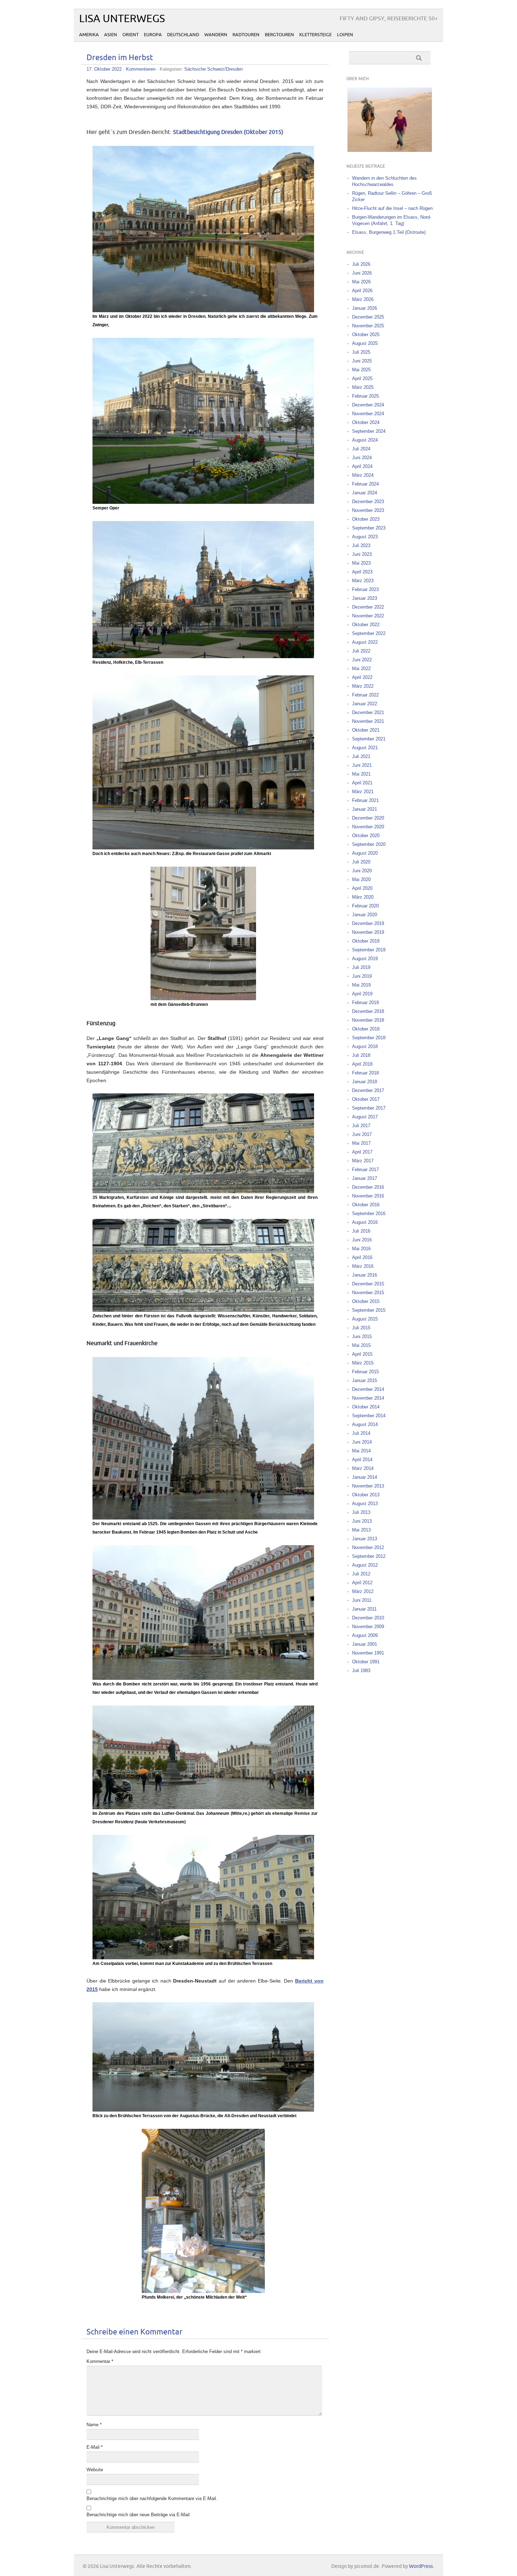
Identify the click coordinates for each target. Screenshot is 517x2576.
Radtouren (246, 35)
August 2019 (365, 959)
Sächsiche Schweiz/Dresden (213, 69)
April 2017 (362, 1152)
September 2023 (369, 528)
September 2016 (369, 1213)
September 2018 (369, 1038)
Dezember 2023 (368, 502)
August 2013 (365, 1504)
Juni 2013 (362, 1521)
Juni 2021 (362, 765)
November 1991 (368, 1653)
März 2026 (363, 299)
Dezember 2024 (368, 405)
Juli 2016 (361, 1231)
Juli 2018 (361, 1055)
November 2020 (368, 827)
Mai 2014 (361, 1451)
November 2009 (368, 1627)
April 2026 (362, 291)
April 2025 (362, 378)
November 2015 (368, 1293)
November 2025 (368, 326)
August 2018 (365, 1046)
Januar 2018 (365, 1082)
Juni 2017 (362, 1134)
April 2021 (362, 783)
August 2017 (365, 1117)
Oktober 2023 (366, 519)
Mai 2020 (361, 879)
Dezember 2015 (368, 1284)
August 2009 (365, 1635)
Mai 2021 (361, 774)
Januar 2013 (365, 1539)
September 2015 (369, 1310)
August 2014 (365, 1424)
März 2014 (363, 1468)
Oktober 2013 (366, 1495)
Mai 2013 (361, 1530)
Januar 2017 (365, 1178)
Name (94, 2425)
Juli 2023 (361, 545)
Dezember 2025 (368, 317)
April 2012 (362, 1583)
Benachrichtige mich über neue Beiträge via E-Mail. (139, 2515)
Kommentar (100, 2361)
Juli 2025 (361, 352)
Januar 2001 (365, 1644)
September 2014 (369, 1416)
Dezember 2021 (368, 712)
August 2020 (365, 853)
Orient (130, 35)
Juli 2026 (361, 264)
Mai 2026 (361, 282)
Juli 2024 (361, 449)
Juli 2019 (361, 967)
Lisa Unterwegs (122, 19)
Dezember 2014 (368, 1389)
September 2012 (369, 1556)
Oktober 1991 (366, 1662)
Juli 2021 (361, 756)
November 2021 (368, 721)
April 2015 (362, 1354)
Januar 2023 (365, 598)
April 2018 (362, 1064)
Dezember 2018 (368, 1011)
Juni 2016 (362, 1240)
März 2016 (363, 1266)
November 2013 (368, 1486)
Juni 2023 (362, 554)
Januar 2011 (364, 1609)
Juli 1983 (361, 1671)
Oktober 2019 (366, 941)
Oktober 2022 (366, 625)
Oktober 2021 (366, 730)
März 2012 (363, 1591)
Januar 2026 (365, 308)
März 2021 (363, 792)
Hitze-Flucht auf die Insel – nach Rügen (392, 208)
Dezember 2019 (368, 923)
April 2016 (362, 1257)
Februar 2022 (365, 695)
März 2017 (363, 1161)
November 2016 (368, 1196)
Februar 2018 (365, 1073)
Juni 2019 (362, 976)
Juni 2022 (362, 660)
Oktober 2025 (366, 335)
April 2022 (362, 677)
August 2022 (365, 642)
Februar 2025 (365, 396)
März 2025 (363, 387)
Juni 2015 (362, 1337)
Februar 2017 (365, 1170)
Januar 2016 (365, 1275)
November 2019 (368, 932)
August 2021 (365, 748)
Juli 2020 (361, 862)
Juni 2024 (362, 458)
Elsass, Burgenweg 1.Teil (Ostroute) (389, 232)
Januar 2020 (365, 915)
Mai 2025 (361, 370)
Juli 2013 (361, 1512)
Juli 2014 (361, 1433)
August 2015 (365, 1319)
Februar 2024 (365, 484)
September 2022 (369, 633)
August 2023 (365, 537)
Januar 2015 (365, 1380)
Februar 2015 (365, 1372)
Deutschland (183, 35)
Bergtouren (279, 35)
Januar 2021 (365, 809)
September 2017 (369, 1108)
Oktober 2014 (366, 1407)
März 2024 (363, 475)
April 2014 (362, 1460)
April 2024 (362, 466)
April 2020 (362, 888)
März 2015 (363, 1363)
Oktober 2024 (366, 422)
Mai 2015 (361, 1345)
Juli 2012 (361, 1574)
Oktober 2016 (366, 1205)
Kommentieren (141, 69)
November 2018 (368, 1020)
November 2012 (368, 1547)
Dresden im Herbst (120, 58)
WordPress (421, 2566)
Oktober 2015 (366, 1301)
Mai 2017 (361, 1143)
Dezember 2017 (368, 1090)
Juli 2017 (361, 1126)
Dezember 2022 (368, 607)
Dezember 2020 (368, 818)
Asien (111, 35)
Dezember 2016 (368, 1187)
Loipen (345, 35)
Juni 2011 (362, 1600)
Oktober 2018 (366, 1029)
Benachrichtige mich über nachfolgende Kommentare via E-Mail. (152, 2498)
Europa (153, 35)
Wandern (216, 35)
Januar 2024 (365, 493)
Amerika (89, 35)
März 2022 (363, 686)
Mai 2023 (361, 563)
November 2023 (368, 510)
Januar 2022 (365, 704)
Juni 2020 (362, 871)
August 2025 (365, 343)
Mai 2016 (361, 1249)
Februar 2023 (365, 589)
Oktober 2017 (366, 1099)
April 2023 (362, 572)
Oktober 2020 (366, 836)
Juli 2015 (361, 1328)
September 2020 (369, 844)
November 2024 (368, 414)
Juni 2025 (362, 361)
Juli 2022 (361, 651)
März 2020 (363, 897)
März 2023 (363, 581)
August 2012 (365, 1565)
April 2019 (362, 994)
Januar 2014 (365, 1477)
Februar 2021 (365, 800)
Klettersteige (315, 35)
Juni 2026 (362, 273)
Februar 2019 (365, 1003)
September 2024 (369, 431)
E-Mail (95, 2447)
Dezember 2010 (368, 1618)
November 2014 (368, 1398)
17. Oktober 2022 (104, 69)
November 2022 (368, 616)
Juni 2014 (362, 1442)
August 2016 (365, 1222)
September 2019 (369, 950)
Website (95, 2470)
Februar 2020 (365, 906)
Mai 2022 (361, 669)
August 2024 (365, 440)
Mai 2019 (361, 985)
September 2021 (369, 739)
